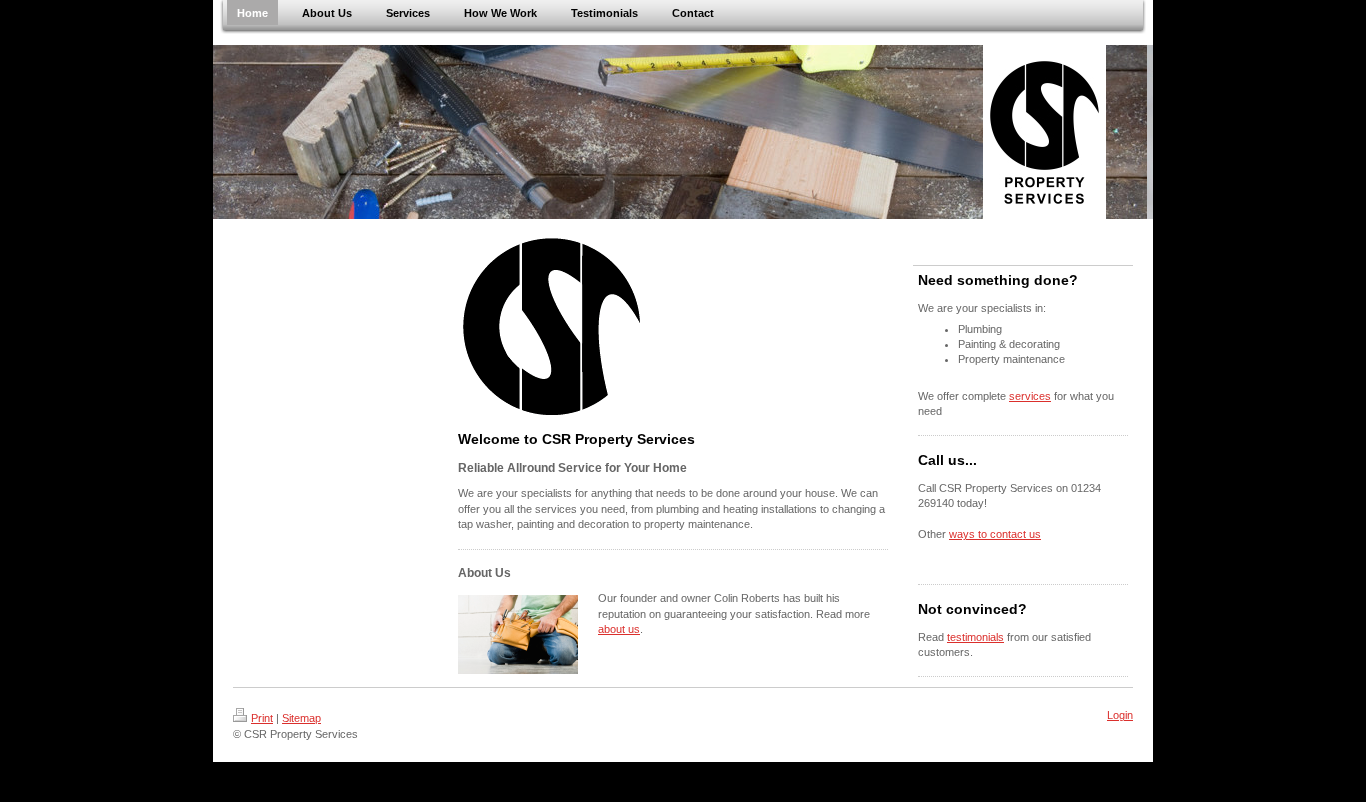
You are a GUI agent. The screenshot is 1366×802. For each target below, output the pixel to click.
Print (262, 718)
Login (1120, 715)
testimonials (975, 637)
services (1030, 396)
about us (619, 629)
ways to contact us (995, 534)
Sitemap (301, 718)
